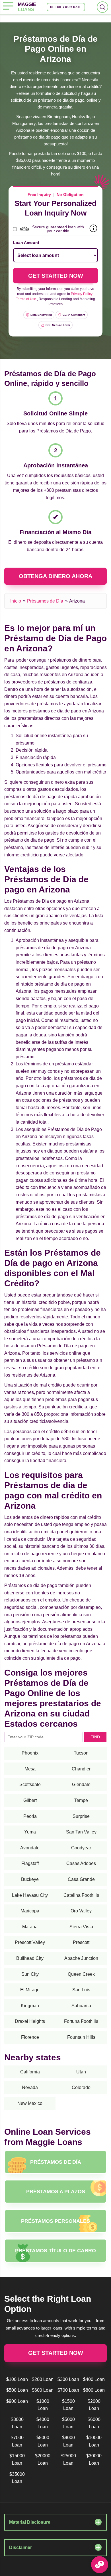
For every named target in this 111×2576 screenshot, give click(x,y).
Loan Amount (26, 242)
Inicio (16, 601)
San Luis (81, 1990)
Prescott (81, 1942)
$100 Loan (17, 2379)
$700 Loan (68, 2390)
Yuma (30, 1832)
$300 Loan (68, 2379)
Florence (30, 2037)
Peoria (30, 1816)
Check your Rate (66, 7)
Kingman (30, 2006)
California (30, 2072)
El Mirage (30, 1990)
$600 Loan (43, 2390)
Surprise (81, 1816)
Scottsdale (30, 1784)
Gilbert (30, 1800)
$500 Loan (17, 2390)
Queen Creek (81, 1974)
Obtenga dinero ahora (55, 576)
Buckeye (30, 1879)
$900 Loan (17, 2401)
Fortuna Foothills (81, 2021)
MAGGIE (27, 7)
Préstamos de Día (45, 601)
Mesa (30, 1769)
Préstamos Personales (55, 2221)
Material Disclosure (30, 2522)
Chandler (81, 1769)
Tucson (81, 1753)
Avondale (30, 1848)
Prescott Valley (30, 1942)
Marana (30, 1927)
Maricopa (30, 1911)
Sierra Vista (81, 1927)
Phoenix (30, 1753)
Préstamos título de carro (55, 2251)
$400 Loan (94, 2379)
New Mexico (30, 2103)
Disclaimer (20, 2547)
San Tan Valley (81, 1832)
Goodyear (81, 1848)
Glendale (81, 1784)
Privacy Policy (82, 294)
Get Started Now (56, 2353)
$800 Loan (94, 2390)
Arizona (77, 601)
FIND (95, 1737)
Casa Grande (81, 1879)
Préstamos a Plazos (56, 2192)
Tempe (81, 1800)
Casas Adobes (81, 1863)
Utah (81, 2072)
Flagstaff (30, 1863)
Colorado (81, 2087)
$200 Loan (43, 2379)
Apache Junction (81, 1958)
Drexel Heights (30, 2021)
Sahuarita (81, 2006)
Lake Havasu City (30, 1895)
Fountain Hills (81, 2037)
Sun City (30, 1974)
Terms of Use (26, 299)
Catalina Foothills (81, 1895)
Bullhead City (30, 1958)
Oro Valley (81, 1911)
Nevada (30, 2087)
